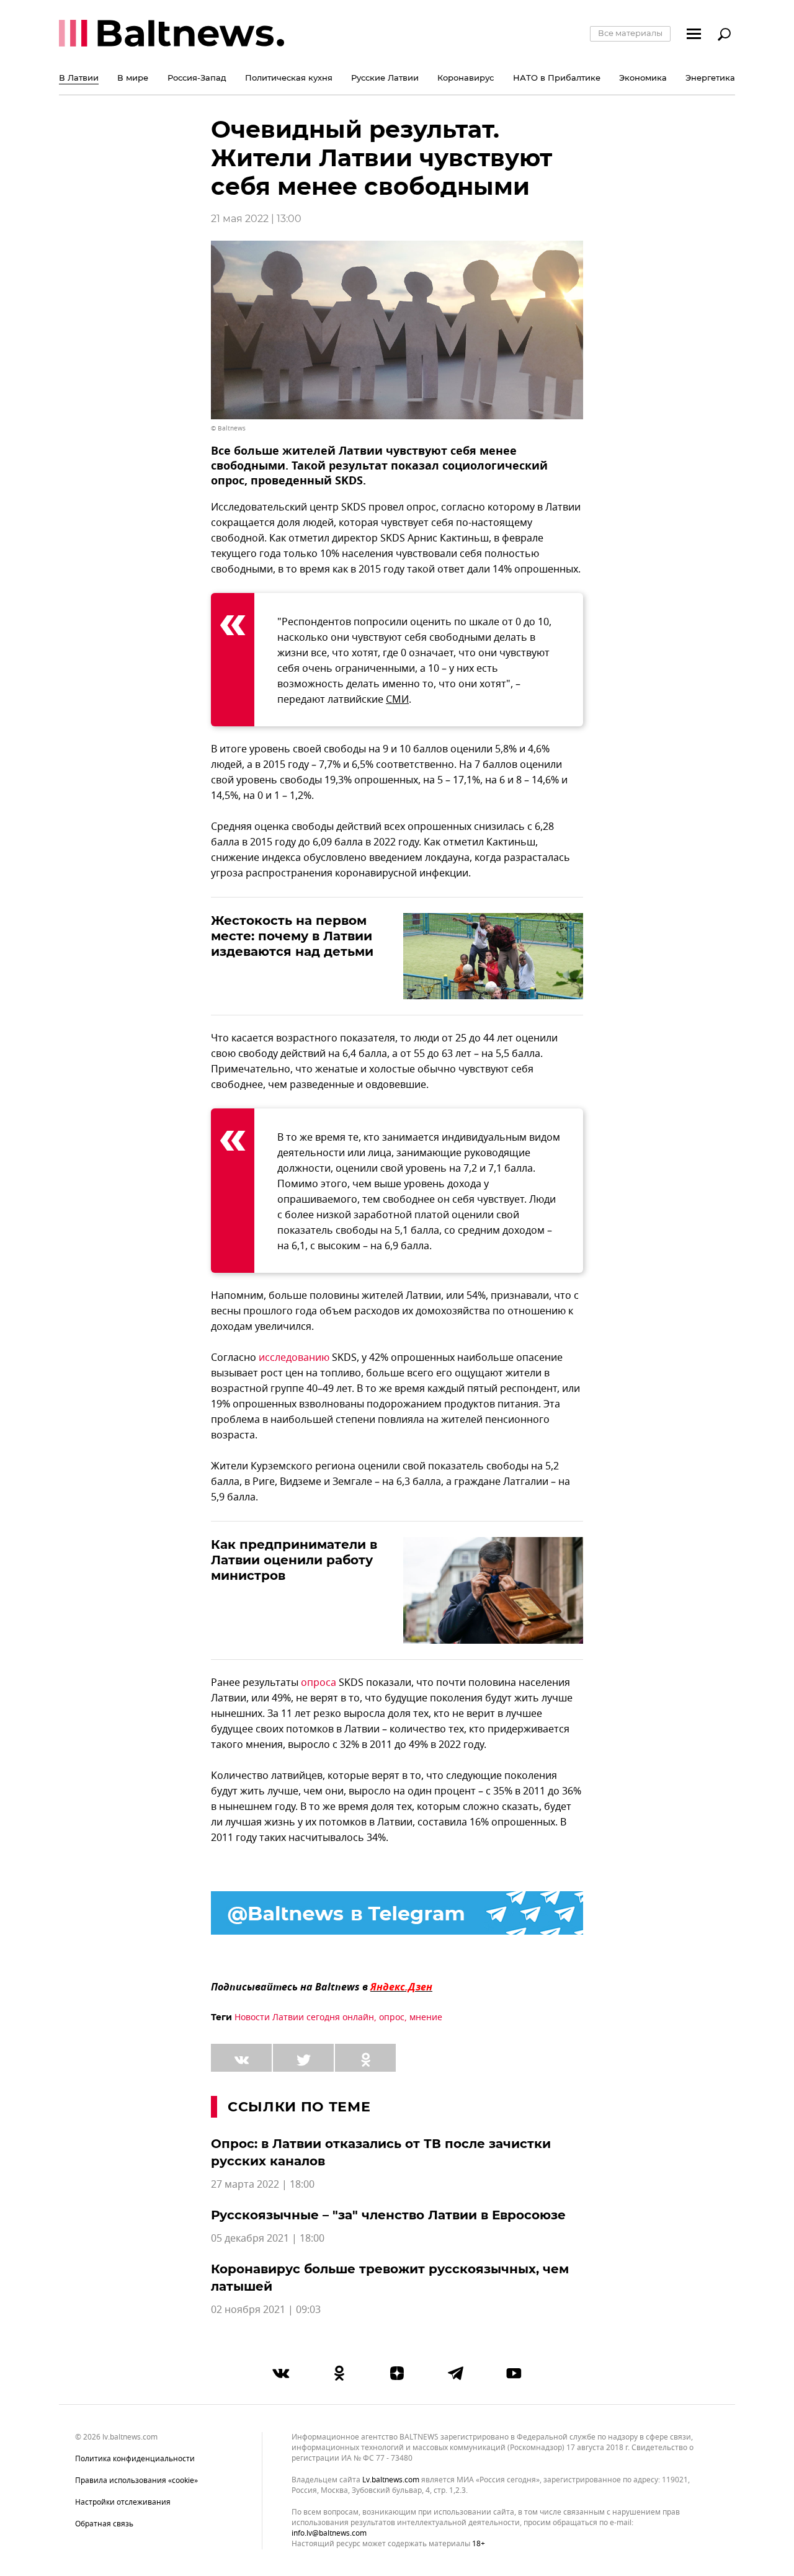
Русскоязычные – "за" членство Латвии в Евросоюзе (388, 2215)
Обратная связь (104, 2524)
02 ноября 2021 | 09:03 (266, 2310)
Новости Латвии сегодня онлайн (304, 2017)
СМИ (397, 700)
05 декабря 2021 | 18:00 (268, 2239)
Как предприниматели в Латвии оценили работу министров (294, 1560)
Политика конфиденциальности (135, 2459)
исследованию (294, 1358)
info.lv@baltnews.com (329, 2533)
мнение (426, 2017)
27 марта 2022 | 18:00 (263, 2185)
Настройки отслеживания (123, 2502)
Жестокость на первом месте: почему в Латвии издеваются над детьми (292, 936)
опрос (392, 2017)
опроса (319, 1683)
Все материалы (630, 33)
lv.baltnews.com (391, 2480)
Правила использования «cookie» (136, 2480)
